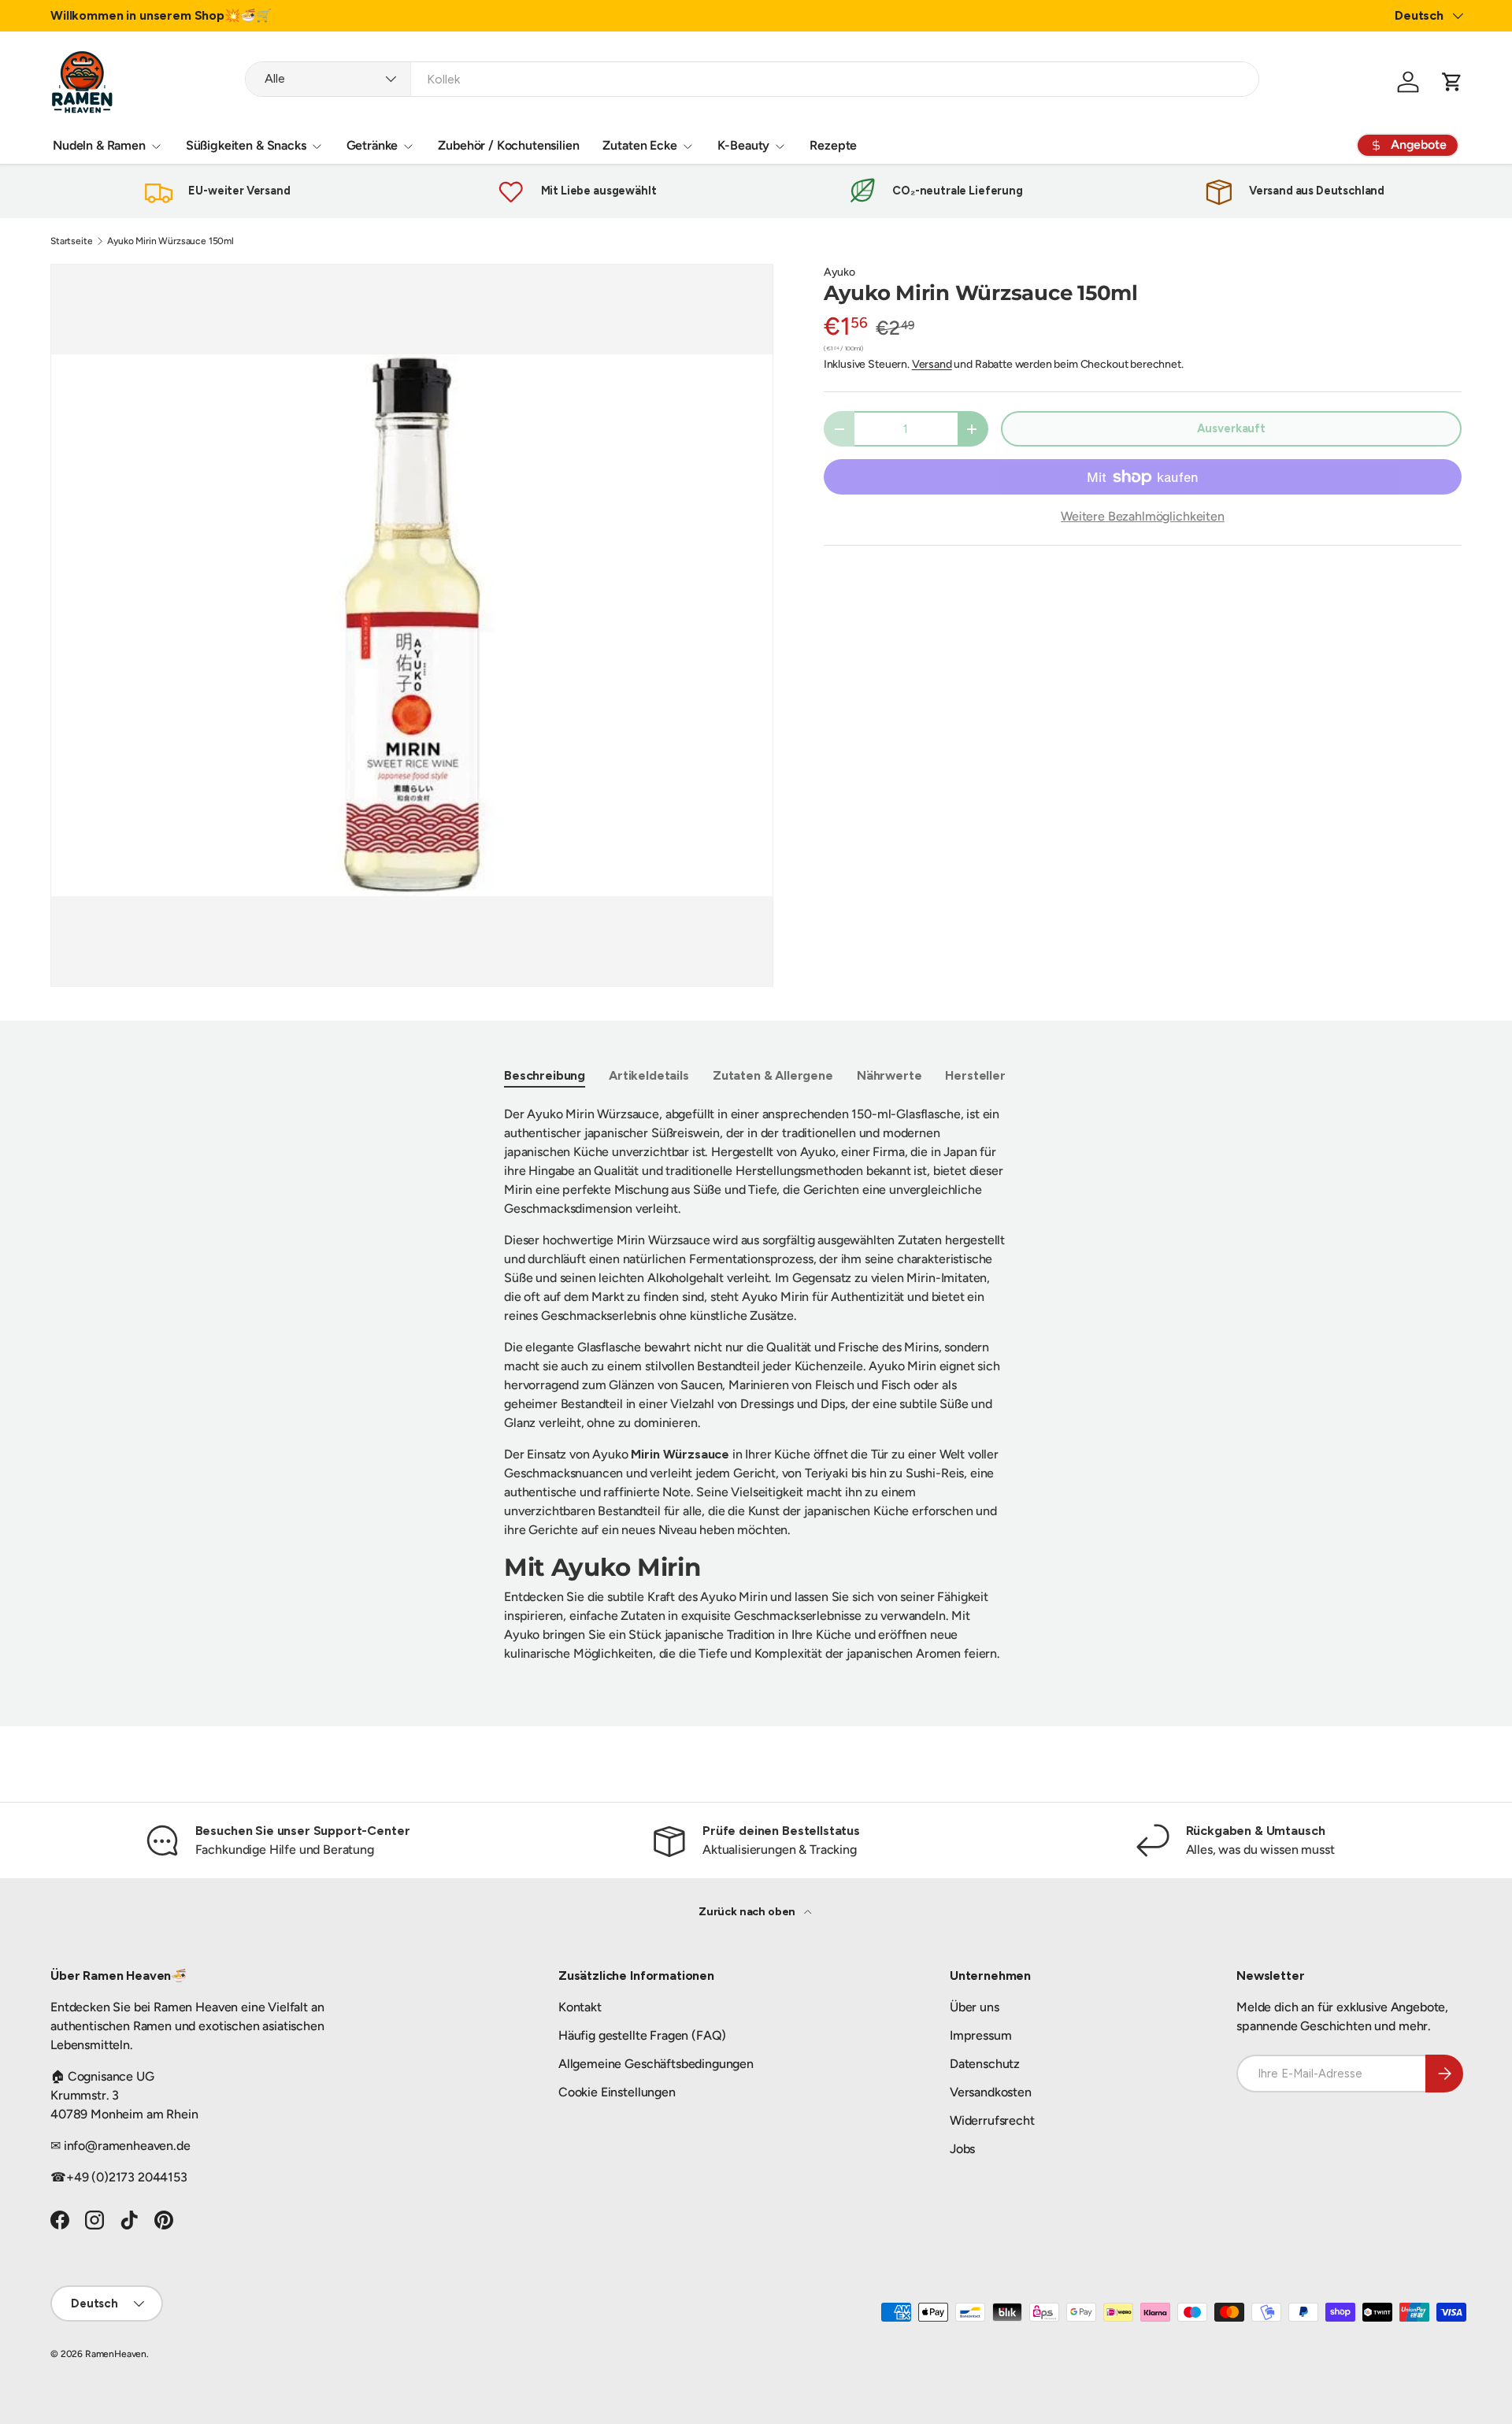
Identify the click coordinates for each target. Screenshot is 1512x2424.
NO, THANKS (910, 1335)
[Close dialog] (1043, 1049)
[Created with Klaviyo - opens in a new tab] (756, 1385)
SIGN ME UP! (910, 1287)
